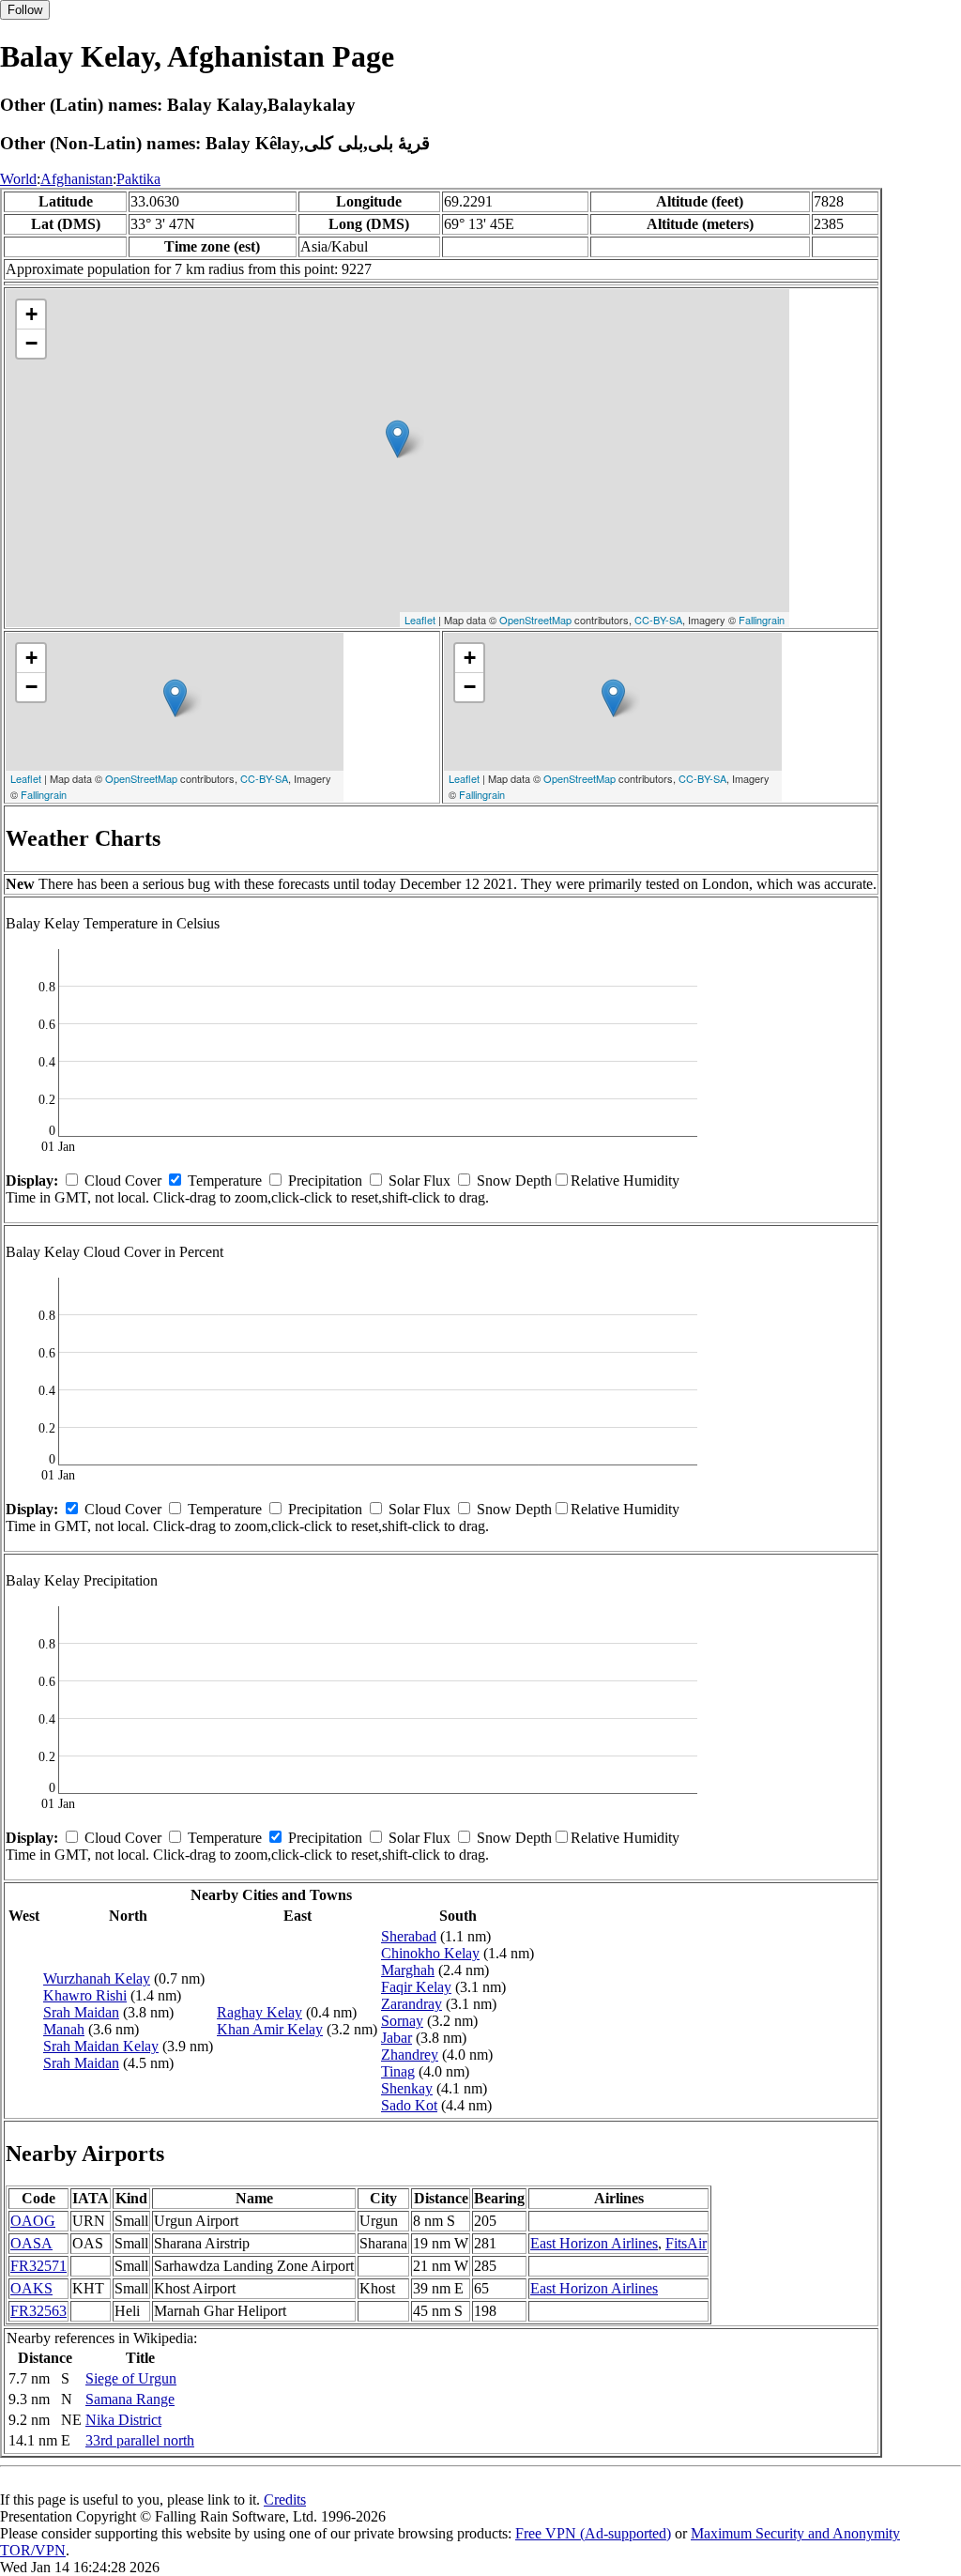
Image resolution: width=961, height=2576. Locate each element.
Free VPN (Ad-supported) (593, 2533)
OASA (31, 2243)
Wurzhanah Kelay (97, 1978)
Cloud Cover (123, 1181)
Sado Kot (409, 2105)
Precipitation (325, 1181)
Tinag (398, 2071)
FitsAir (686, 2243)
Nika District (123, 2420)
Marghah (408, 1970)
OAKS (31, 2288)
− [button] (31, 343)
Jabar (397, 2038)
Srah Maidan (81, 2012)
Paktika (138, 179)
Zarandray (412, 2004)
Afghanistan (76, 179)
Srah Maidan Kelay (101, 2046)
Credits (285, 2499)
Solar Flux (419, 1181)
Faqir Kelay (416, 1987)
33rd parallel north (140, 2440)
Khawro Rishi (85, 1995)
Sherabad (409, 1936)
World (18, 179)
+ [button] (31, 314)
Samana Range (130, 2399)
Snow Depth (514, 1181)
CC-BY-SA (658, 620)
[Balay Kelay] (397, 439)
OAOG (33, 2221)
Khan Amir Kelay (270, 2029)
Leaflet (420, 620)
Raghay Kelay (259, 2012)
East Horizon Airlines (594, 2243)
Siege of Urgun (131, 2378)
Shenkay (407, 2088)
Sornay (402, 2021)
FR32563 (38, 2311)
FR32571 (38, 2266)
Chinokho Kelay (430, 1953)
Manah (64, 2029)
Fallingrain (762, 620)
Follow (25, 10)
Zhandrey (410, 2055)
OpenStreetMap (535, 620)
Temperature (225, 1181)
